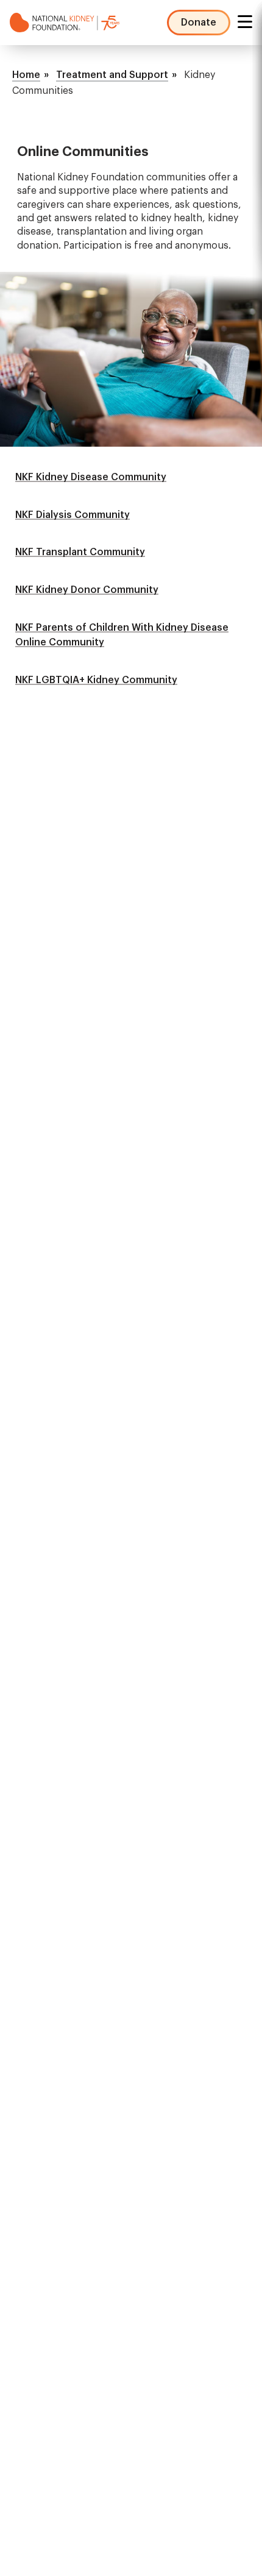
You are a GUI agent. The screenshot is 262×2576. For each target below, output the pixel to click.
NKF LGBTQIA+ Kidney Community (96, 680)
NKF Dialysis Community (73, 515)
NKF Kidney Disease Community (91, 477)
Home (26, 75)
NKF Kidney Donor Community (87, 590)
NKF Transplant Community (80, 552)
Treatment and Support (112, 75)
